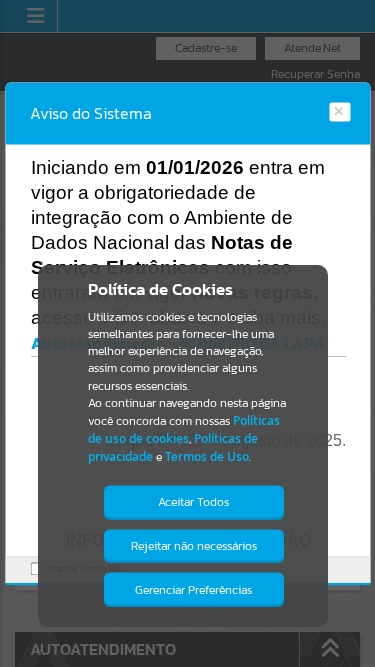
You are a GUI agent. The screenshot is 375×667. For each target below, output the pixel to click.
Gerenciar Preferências (193, 590)
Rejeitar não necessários (194, 546)
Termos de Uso (207, 456)
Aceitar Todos (193, 502)
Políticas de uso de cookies (184, 429)
